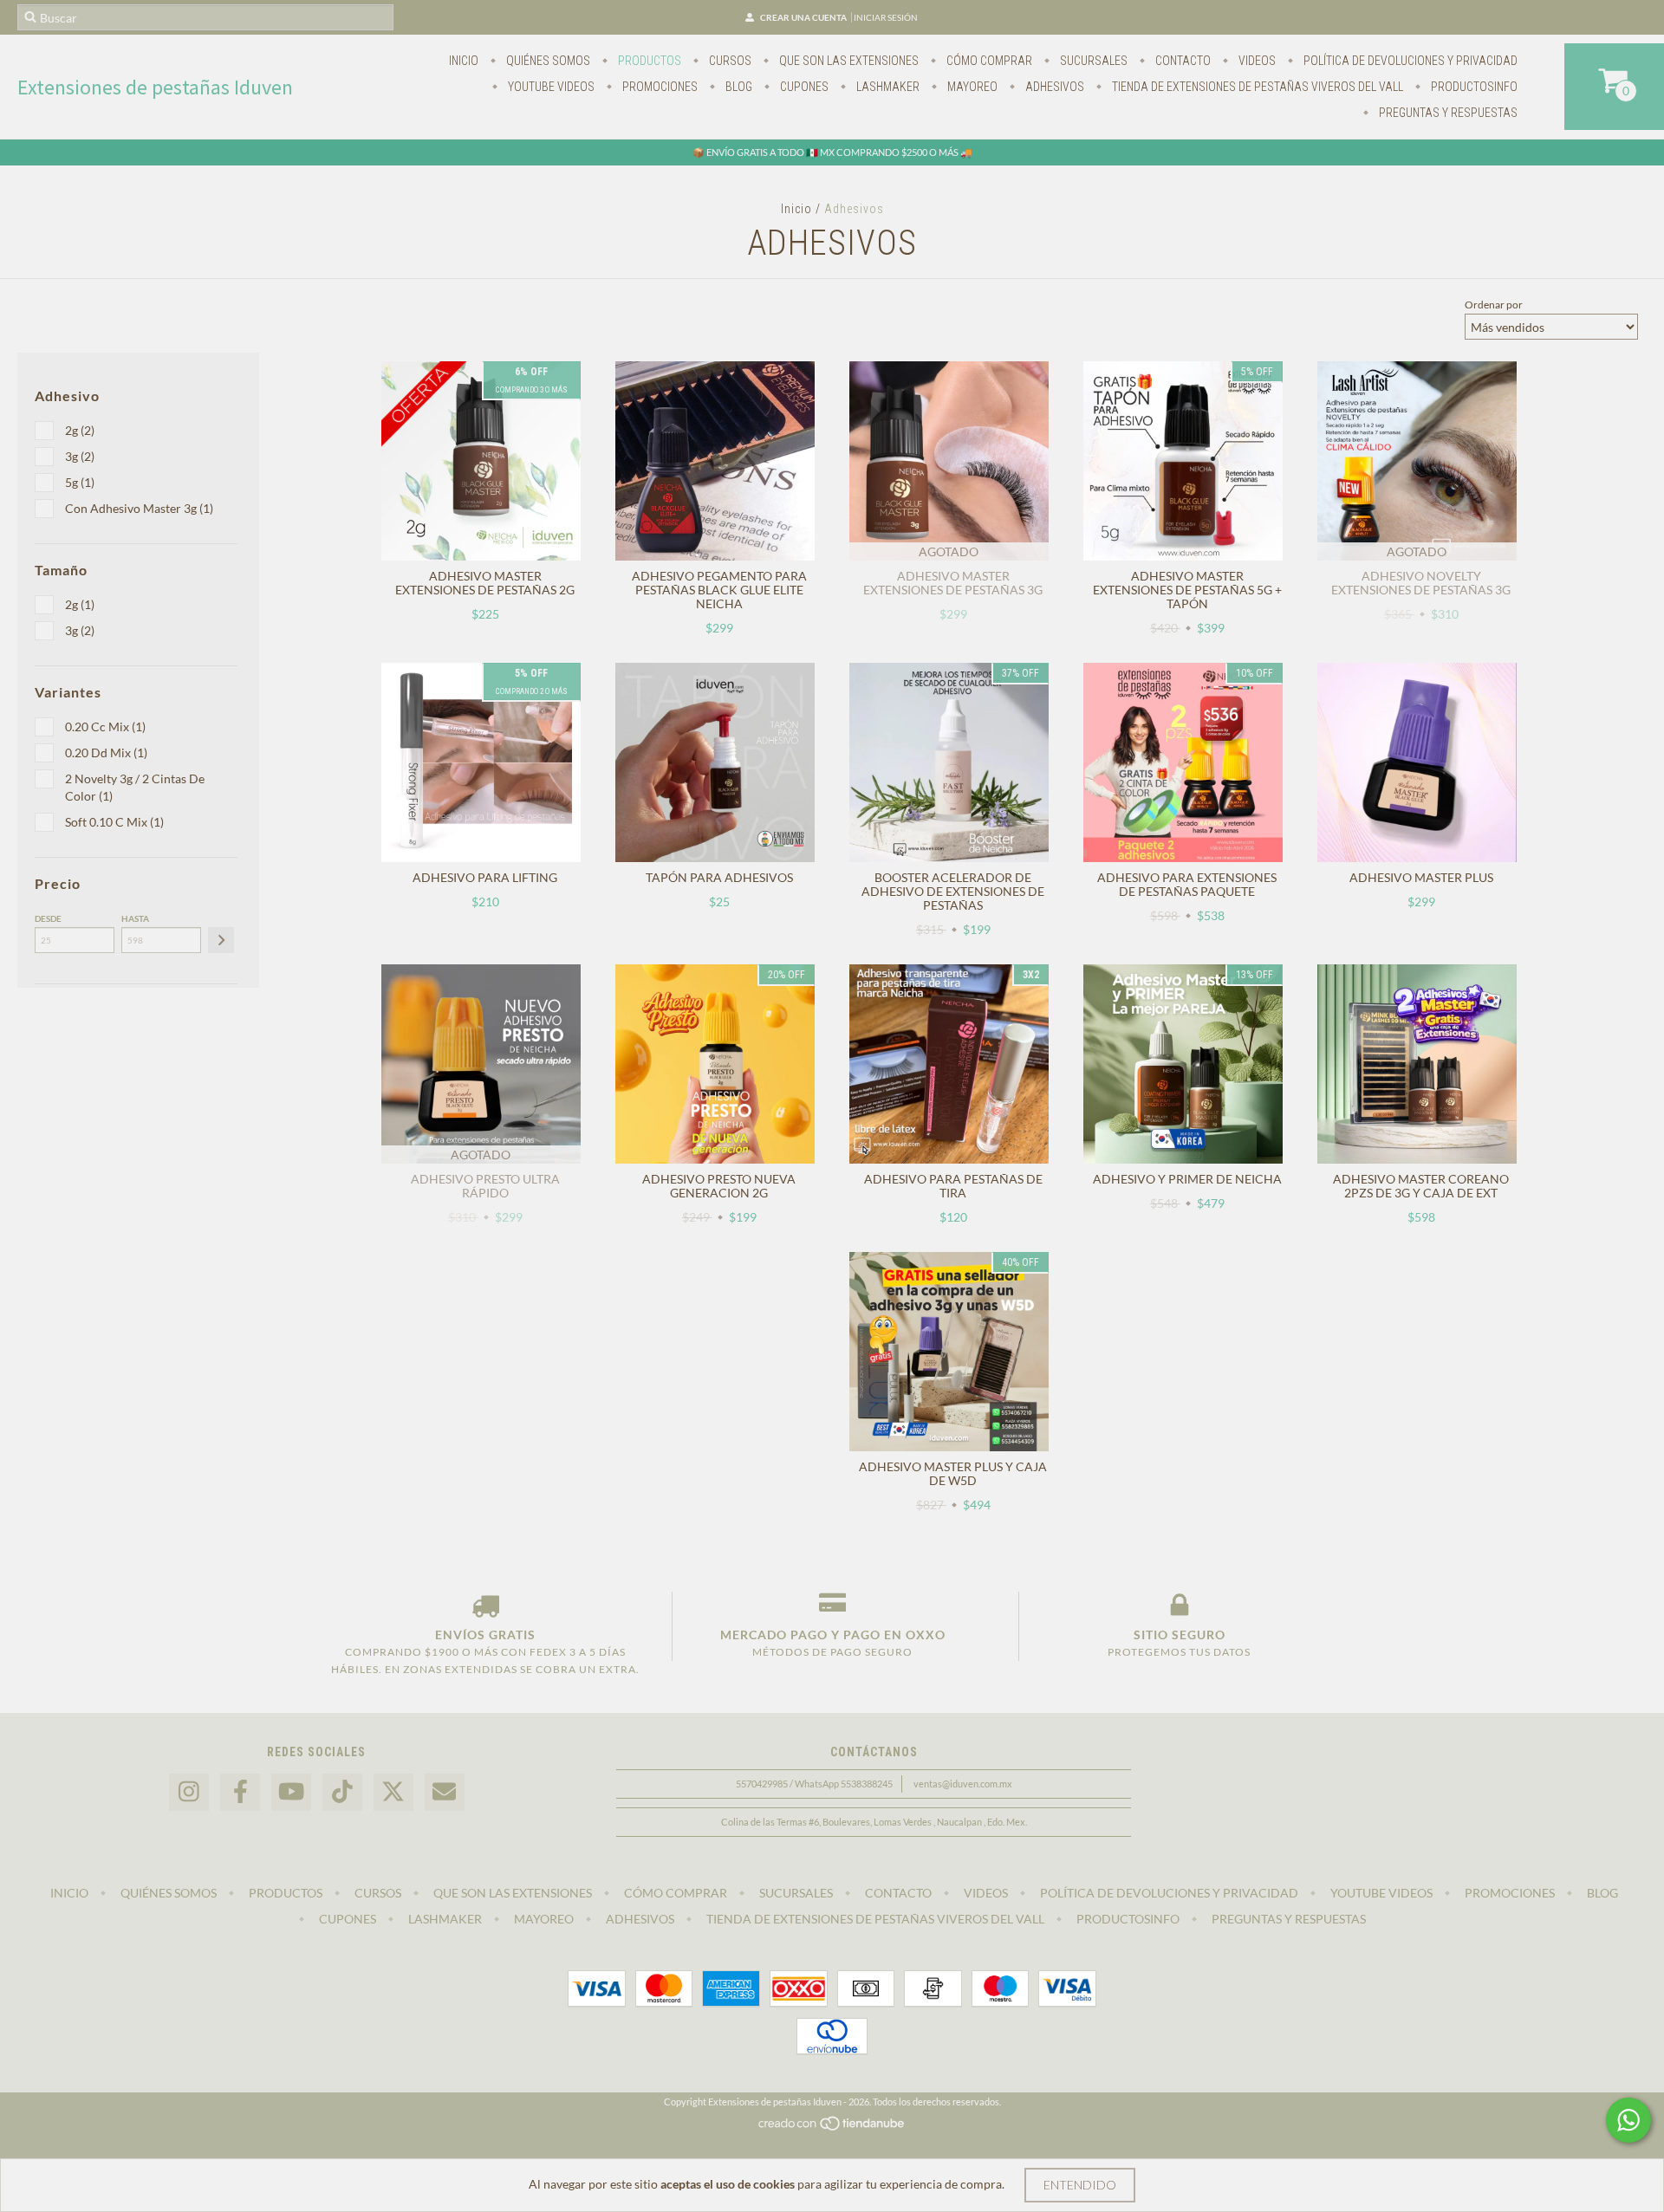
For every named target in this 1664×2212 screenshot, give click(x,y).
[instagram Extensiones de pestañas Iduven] (189, 1792)
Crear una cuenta (803, 17)
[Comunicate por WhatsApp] (1628, 2120)
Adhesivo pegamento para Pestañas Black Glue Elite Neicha (719, 590)
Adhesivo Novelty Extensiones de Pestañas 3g (1421, 583)
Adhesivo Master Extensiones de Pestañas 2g (485, 583)
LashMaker (887, 87)
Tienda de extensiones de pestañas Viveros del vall (1256, 87)
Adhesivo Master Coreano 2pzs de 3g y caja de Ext (1421, 1186)
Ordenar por (1494, 305)
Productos (648, 61)
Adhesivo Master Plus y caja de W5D (953, 1473)
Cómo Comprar (988, 61)
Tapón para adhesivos (719, 877)
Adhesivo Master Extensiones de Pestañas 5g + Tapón (1187, 590)
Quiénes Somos (547, 61)
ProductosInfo (1473, 87)
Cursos (729, 61)
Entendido (1080, 2185)
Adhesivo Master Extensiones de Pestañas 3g (953, 583)
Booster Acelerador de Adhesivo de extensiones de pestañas (953, 891)
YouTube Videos (550, 87)
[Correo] (445, 1792)
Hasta (135, 918)
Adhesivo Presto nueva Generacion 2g (719, 1186)
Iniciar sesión (886, 17)
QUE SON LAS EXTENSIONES (848, 61)
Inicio (464, 61)
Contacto (1182, 61)
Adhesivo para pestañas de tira (953, 1186)
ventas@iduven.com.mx (963, 1784)
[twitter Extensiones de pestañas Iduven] (393, 1792)
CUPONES (803, 87)
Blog (738, 87)
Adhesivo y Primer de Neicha (1187, 1179)
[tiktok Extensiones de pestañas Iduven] (342, 1792)
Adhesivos (1053, 87)
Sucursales (1092, 61)
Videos (1256, 61)
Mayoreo (971, 87)
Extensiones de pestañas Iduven (155, 87)
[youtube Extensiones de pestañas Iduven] (291, 1792)
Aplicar (221, 940)
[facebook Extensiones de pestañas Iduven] (240, 1792)
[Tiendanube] (832, 2128)
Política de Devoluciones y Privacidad (1409, 61)
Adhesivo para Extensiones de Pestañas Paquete (1187, 884)
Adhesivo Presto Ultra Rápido (485, 1186)
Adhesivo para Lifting (485, 877)
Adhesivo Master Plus (1421, 877)
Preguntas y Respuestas (1447, 113)
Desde (48, 918)
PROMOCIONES (659, 87)
